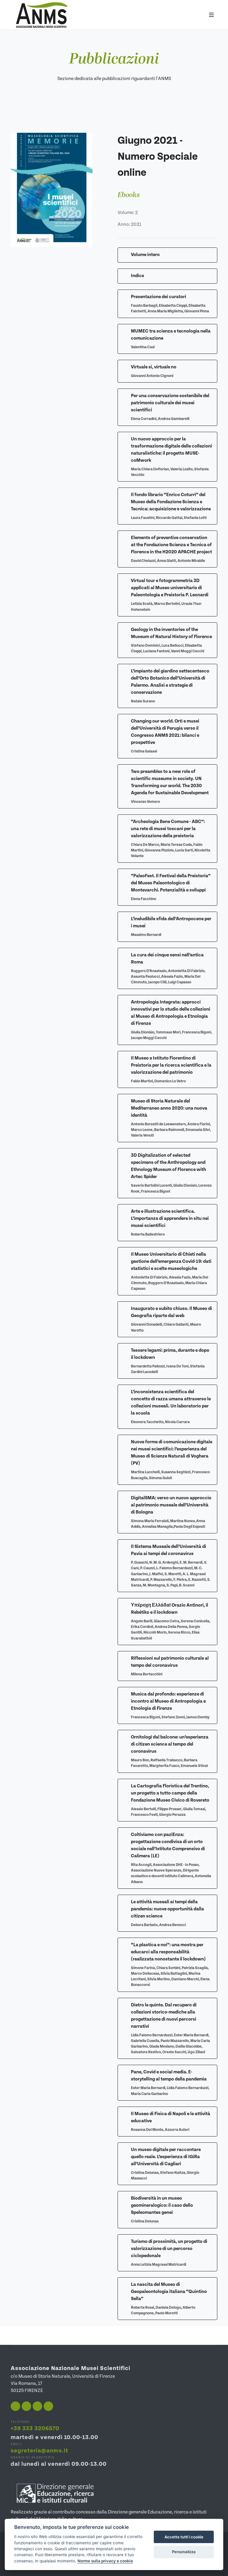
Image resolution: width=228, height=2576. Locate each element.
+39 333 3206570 (35, 2429)
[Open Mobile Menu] (211, 15)
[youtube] (37, 2406)
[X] (48, 2406)
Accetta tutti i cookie (184, 2537)
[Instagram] (26, 2406)
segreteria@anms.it (39, 2451)
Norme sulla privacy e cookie (105, 2561)
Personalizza (184, 2552)
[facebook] (15, 2406)
